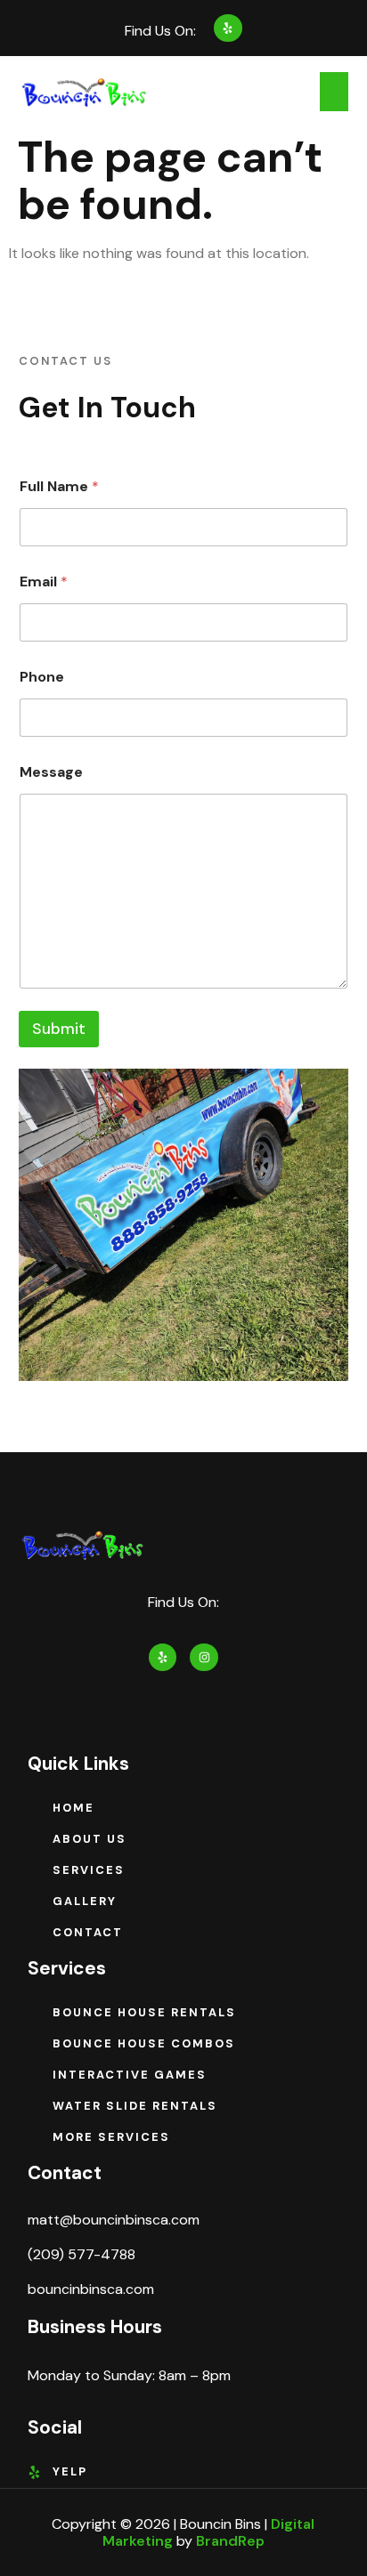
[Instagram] (204, 1657)
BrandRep (230, 2541)
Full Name (59, 486)
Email (44, 581)
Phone (42, 677)
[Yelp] (228, 28)
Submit (59, 1029)
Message (51, 772)
